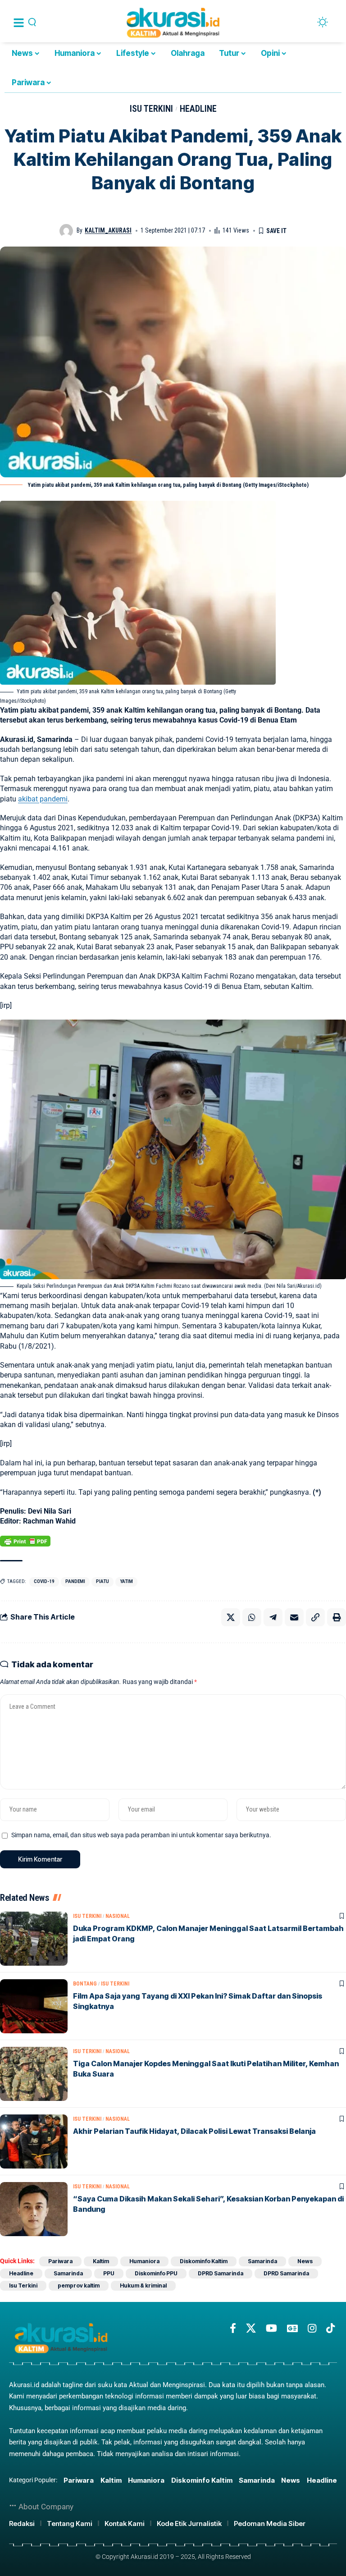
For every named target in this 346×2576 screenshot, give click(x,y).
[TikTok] (330, 2328)
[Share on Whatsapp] (252, 1617)
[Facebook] (233, 2328)
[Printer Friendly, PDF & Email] (25, 1541)
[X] (251, 2328)
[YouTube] (271, 2328)
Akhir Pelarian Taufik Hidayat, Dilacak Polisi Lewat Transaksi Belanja (194, 2131)
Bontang (85, 1984)
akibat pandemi (43, 799)
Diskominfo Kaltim (204, 2261)
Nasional (118, 1916)
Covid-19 (44, 1581)
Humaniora (144, 2261)
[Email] (294, 1617)
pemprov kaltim (79, 2285)
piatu (102, 1581)
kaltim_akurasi (108, 230)
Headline (198, 109)
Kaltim (101, 2261)
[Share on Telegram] (273, 1617)
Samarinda (262, 2261)
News (305, 2261)
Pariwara (60, 2261)
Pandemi (75, 1581)
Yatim (126, 1581)
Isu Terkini (151, 109)
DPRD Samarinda (221, 2273)
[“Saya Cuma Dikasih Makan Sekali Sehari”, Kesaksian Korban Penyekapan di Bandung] (34, 2209)
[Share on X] (231, 1617)
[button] (315, 1617)
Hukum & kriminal (143, 2285)
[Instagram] (312, 2328)
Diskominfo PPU (156, 2273)
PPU (109, 2273)
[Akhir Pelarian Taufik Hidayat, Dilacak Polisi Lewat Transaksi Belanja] (34, 2141)
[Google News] (292, 2328)
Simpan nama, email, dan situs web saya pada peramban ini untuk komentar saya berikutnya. (141, 1835)
